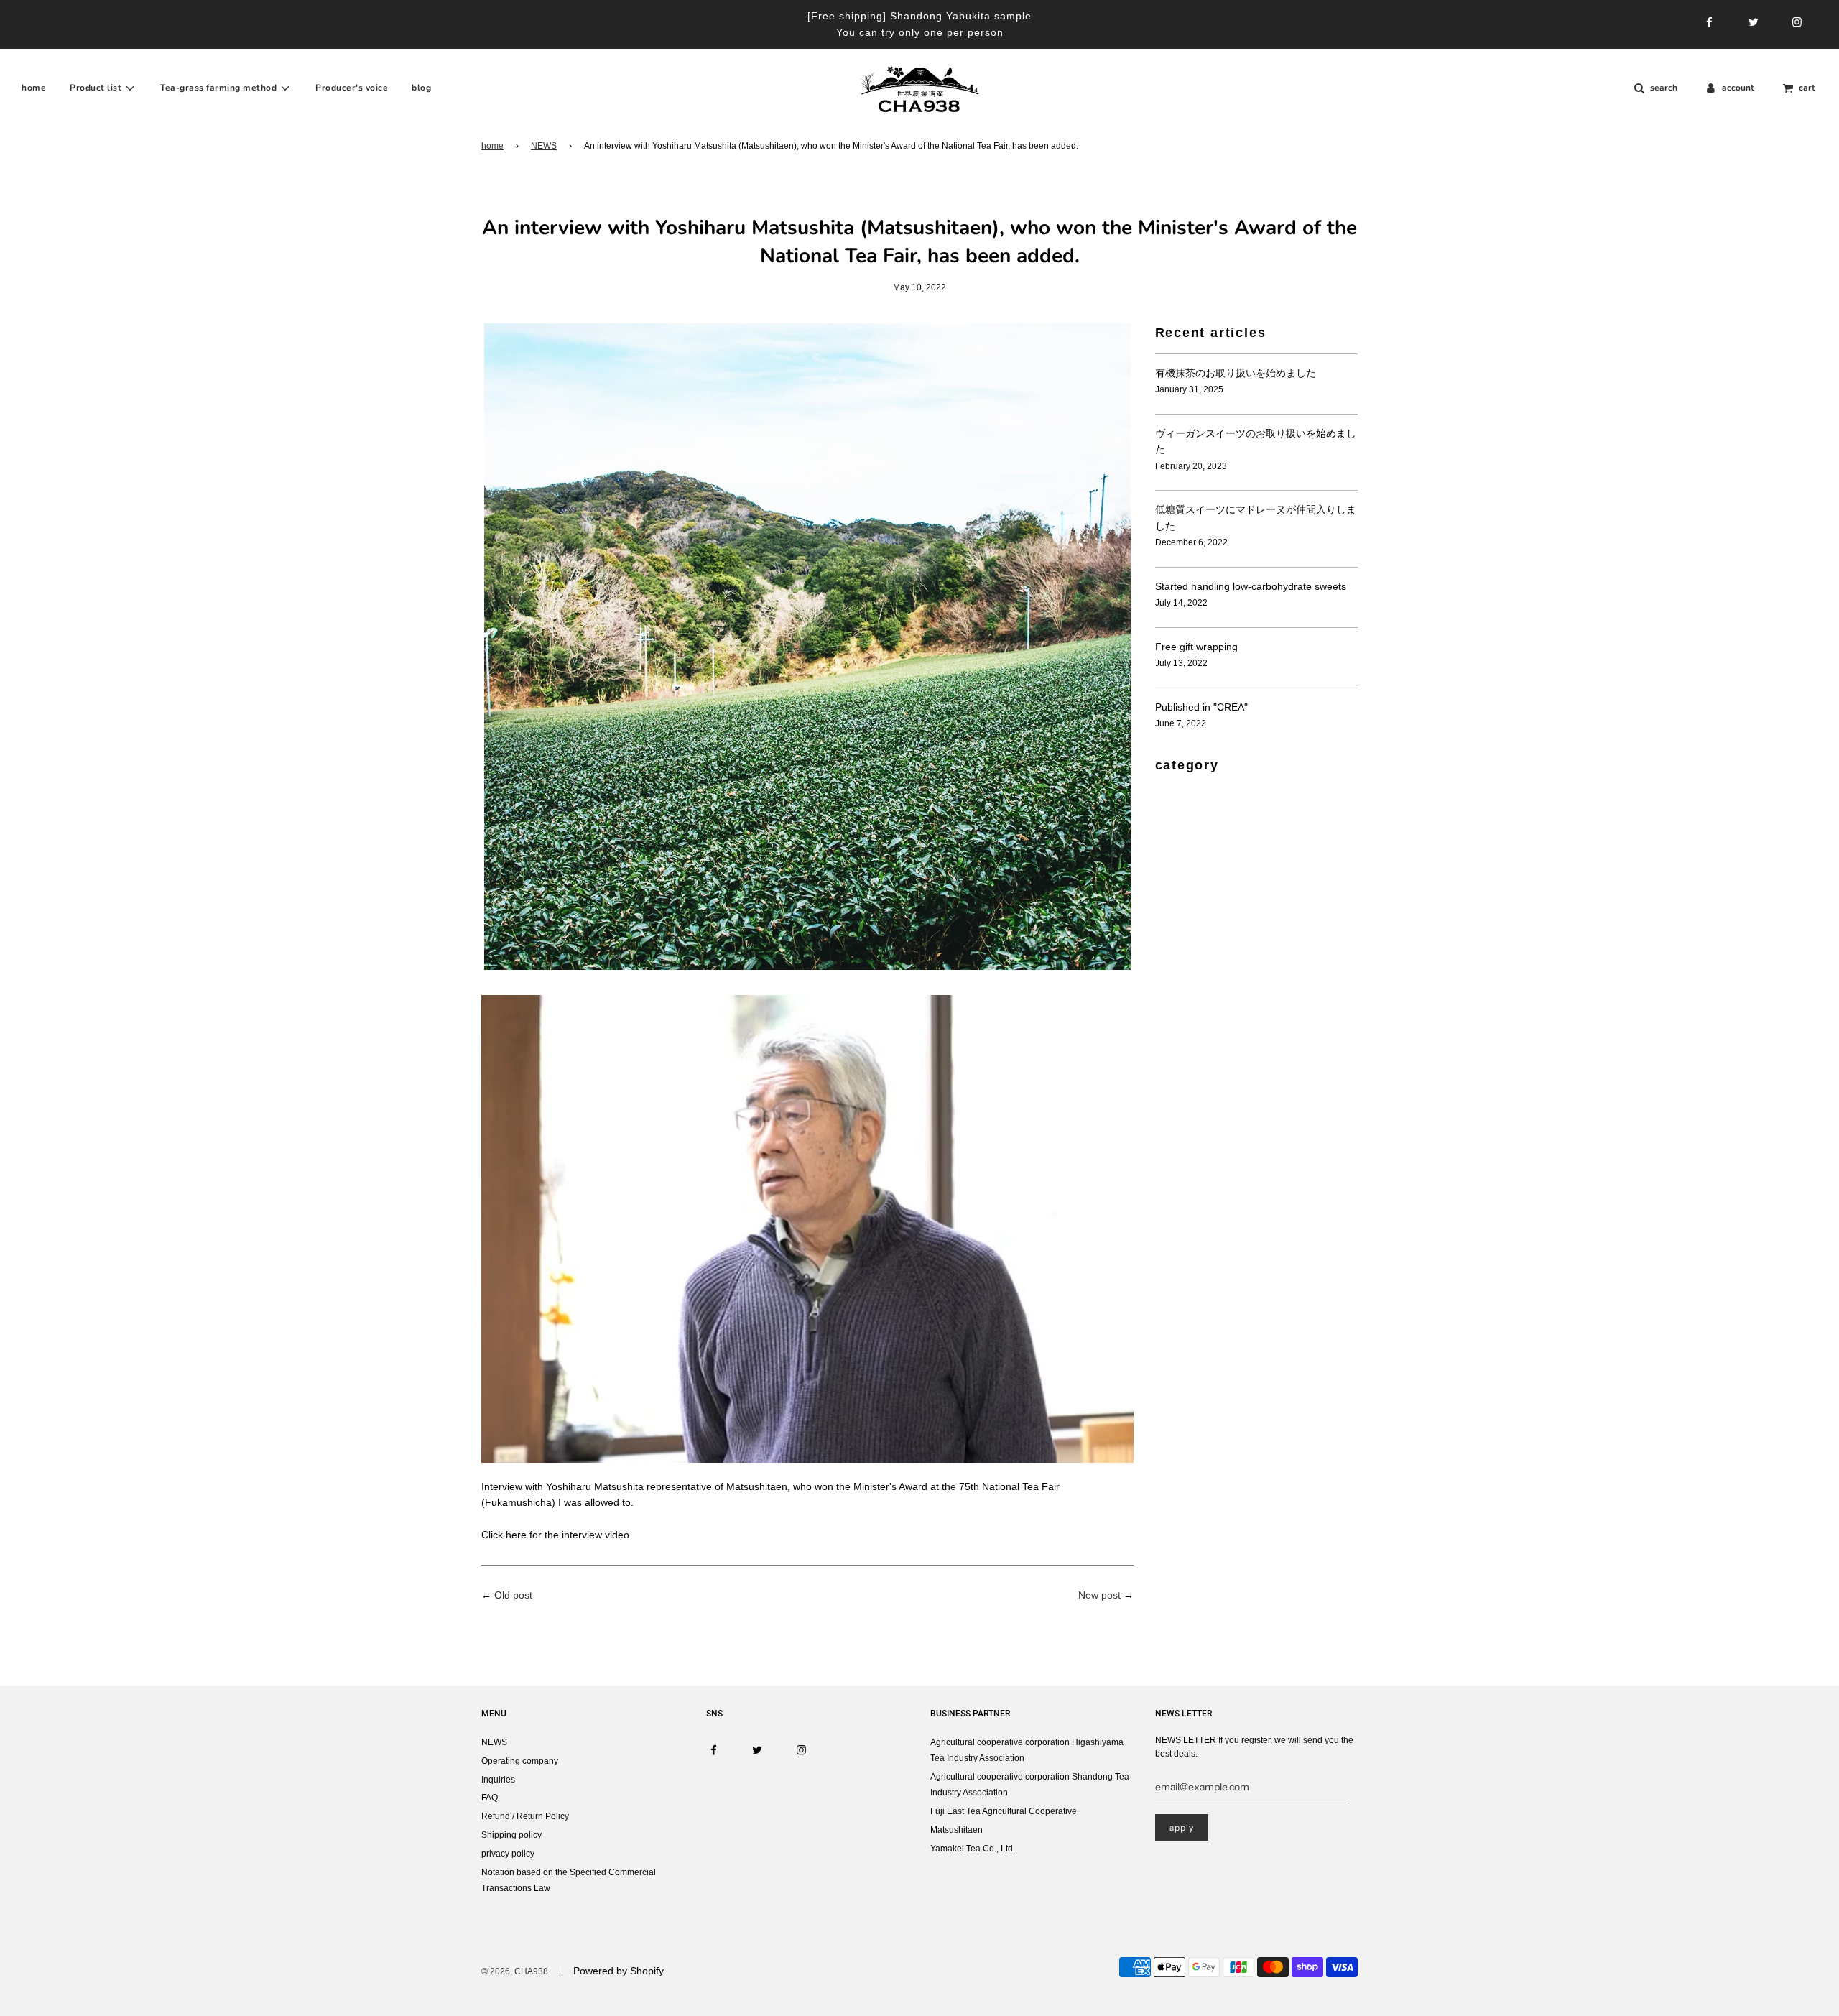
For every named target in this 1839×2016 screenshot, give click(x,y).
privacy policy (508, 1854)
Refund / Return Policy (525, 1816)
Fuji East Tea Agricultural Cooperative (1004, 1811)
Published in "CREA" (1201, 707)
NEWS (544, 146)
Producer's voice (352, 88)
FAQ (490, 1798)
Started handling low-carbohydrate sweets (1251, 586)
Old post (513, 1595)
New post (1099, 1595)
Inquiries (498, 1780)
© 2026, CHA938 (515, 1971)
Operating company (520, 1761)
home (34, 88)
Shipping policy (511, 1835)
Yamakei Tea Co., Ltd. (973, 1849)
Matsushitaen (956, 1830)
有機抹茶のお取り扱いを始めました (1236, 373)
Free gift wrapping (1196, 647)
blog (421, 88)
